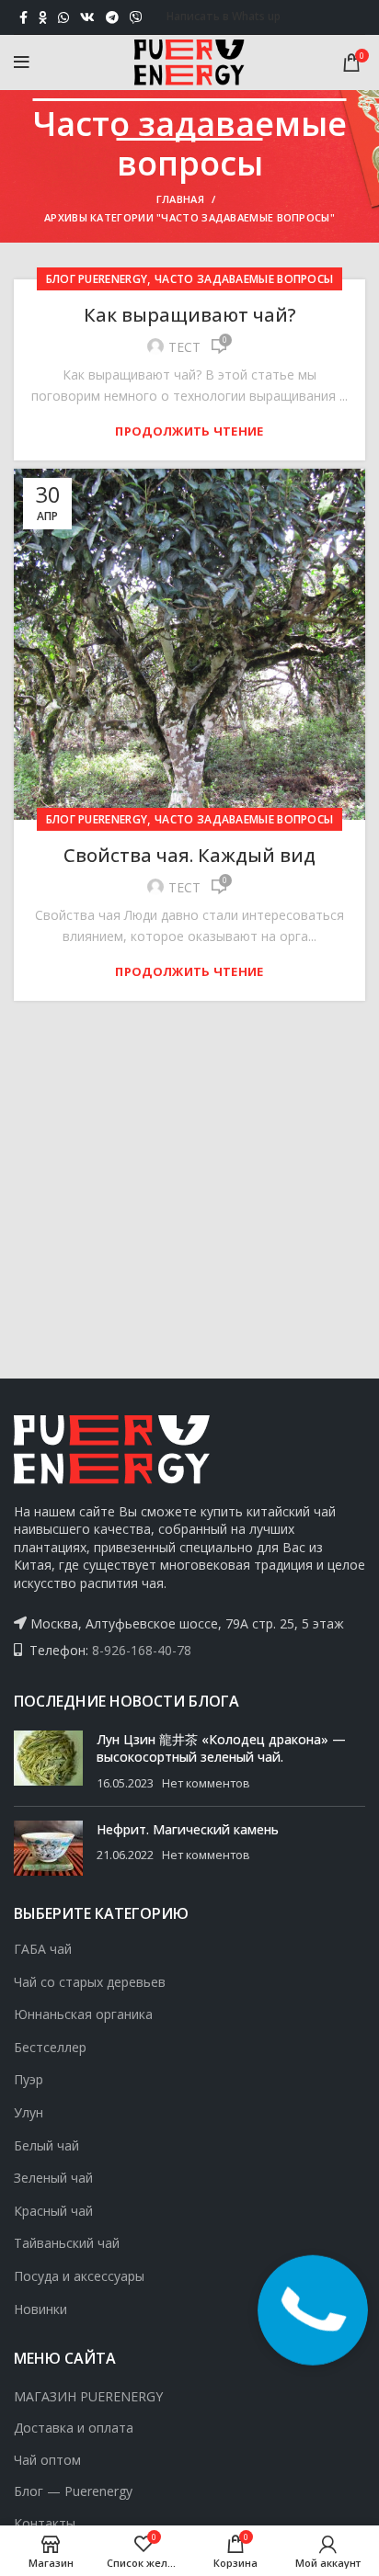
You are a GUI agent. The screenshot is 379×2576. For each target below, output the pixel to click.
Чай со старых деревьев (90, 1982)
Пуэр (29, 2079)
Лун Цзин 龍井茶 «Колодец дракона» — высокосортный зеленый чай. (221, 1748)
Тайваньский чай (67, 2243)
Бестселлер (50, 2047)
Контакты (45, 2523)
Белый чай (46, 2145)
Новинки (40, 2309)
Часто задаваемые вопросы (244, 279)
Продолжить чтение (189, 431)
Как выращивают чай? (190, 315)
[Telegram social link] (112, 17)
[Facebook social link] (23, 17)
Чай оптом (47, 2460)
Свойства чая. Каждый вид (189, 855)
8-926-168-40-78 (142, 1650)
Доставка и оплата (74, 2428)
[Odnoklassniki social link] (43, 17)
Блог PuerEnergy (97, 279)
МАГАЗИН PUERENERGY (88, 2396)
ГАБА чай (43, 1949)
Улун (29, 2112)
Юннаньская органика (83, 2014)
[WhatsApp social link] (63, 17)
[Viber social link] (136, 17)
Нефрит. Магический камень (188, 1829)
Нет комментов (206, 1783)
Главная (180, 199)
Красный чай (53, 2211)
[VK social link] (87, 17)
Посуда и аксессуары (79, 2276)
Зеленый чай (53, 2178)
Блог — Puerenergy (73, 2491)
